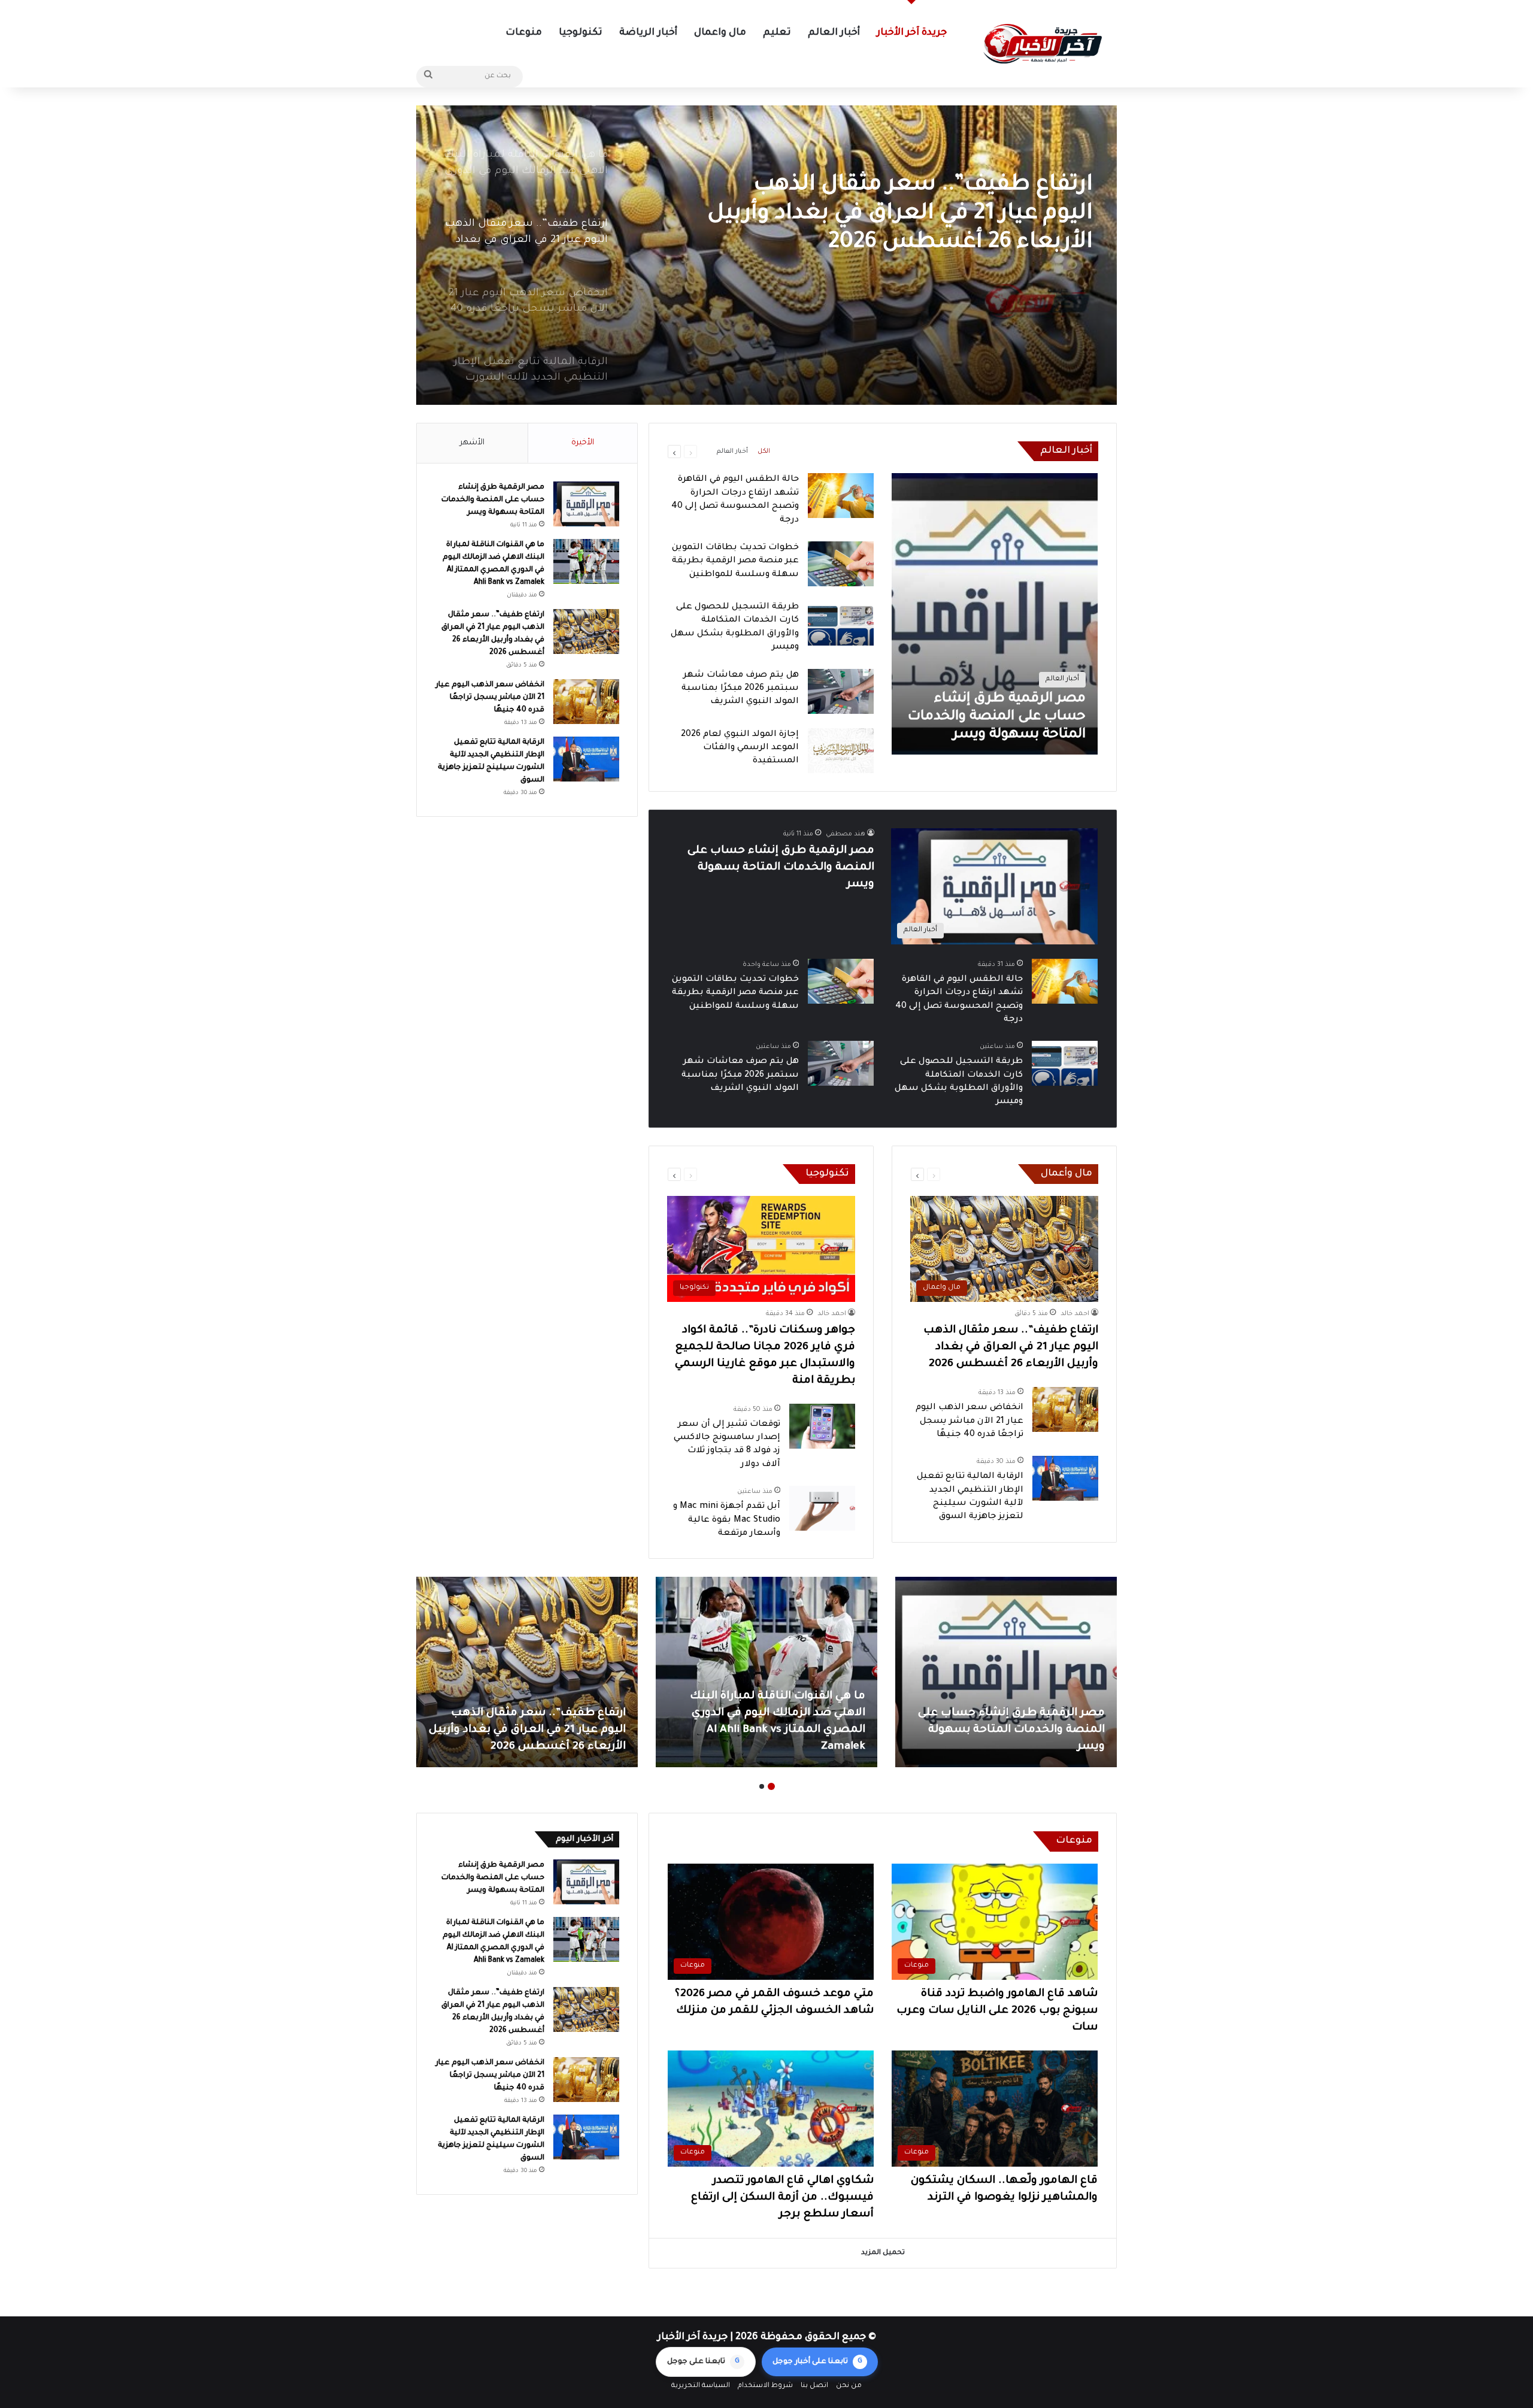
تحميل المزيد (883, 2253)
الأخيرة (583, 443)
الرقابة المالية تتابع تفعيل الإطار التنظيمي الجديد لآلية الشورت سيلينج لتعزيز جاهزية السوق (768, 1730)
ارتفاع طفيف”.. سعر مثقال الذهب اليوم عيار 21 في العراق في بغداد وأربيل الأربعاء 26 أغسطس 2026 (1011, 1347)
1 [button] (771, 1786)
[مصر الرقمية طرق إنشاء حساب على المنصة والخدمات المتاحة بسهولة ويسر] (995, 614)
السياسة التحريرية (701, 2386)
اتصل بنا (814, 2386)
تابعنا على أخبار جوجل (817, 2362)
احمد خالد (1075, 1314)
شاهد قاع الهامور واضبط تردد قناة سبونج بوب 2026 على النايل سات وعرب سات (997, 2011)
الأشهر (472, 443)
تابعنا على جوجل (703, 2362)
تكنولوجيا (581, 33)
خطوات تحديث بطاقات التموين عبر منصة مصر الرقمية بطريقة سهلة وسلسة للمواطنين (735, 561)
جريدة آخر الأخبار (912, 33)
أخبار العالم (834, 33)
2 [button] (762, 1786)
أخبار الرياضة (648, 33)
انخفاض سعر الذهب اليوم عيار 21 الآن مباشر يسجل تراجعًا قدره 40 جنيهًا (905, 200)
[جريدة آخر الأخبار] (1042, 44)
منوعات (524, 33)
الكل (764, 452)
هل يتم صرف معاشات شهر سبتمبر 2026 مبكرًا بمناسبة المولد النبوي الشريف (740, 689)
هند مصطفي (846, 834)
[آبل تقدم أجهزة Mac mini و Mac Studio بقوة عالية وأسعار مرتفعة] (822, 1508)
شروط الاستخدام (765, 2386)
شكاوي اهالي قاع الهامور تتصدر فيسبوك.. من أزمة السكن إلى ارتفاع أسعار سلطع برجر (782, 2198)
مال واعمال (720, 33)
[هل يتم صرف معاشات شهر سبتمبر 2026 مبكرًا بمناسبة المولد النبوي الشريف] (841, 691)
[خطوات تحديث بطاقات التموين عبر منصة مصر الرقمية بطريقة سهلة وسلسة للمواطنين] (841, 564)
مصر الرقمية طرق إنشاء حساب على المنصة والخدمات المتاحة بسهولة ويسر (781, 868)
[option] (766, 255)
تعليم (777, 33)
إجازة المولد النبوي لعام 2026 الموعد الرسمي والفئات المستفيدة (740, 748)
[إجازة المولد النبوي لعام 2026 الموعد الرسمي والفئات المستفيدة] (841, 751)
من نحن (849, 2386)
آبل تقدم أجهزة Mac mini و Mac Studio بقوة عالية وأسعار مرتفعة (727, 1520)
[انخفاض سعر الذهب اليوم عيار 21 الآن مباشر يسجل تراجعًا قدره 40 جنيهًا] (766, 255)
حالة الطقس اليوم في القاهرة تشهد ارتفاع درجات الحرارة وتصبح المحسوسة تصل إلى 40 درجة (533, 1730)
